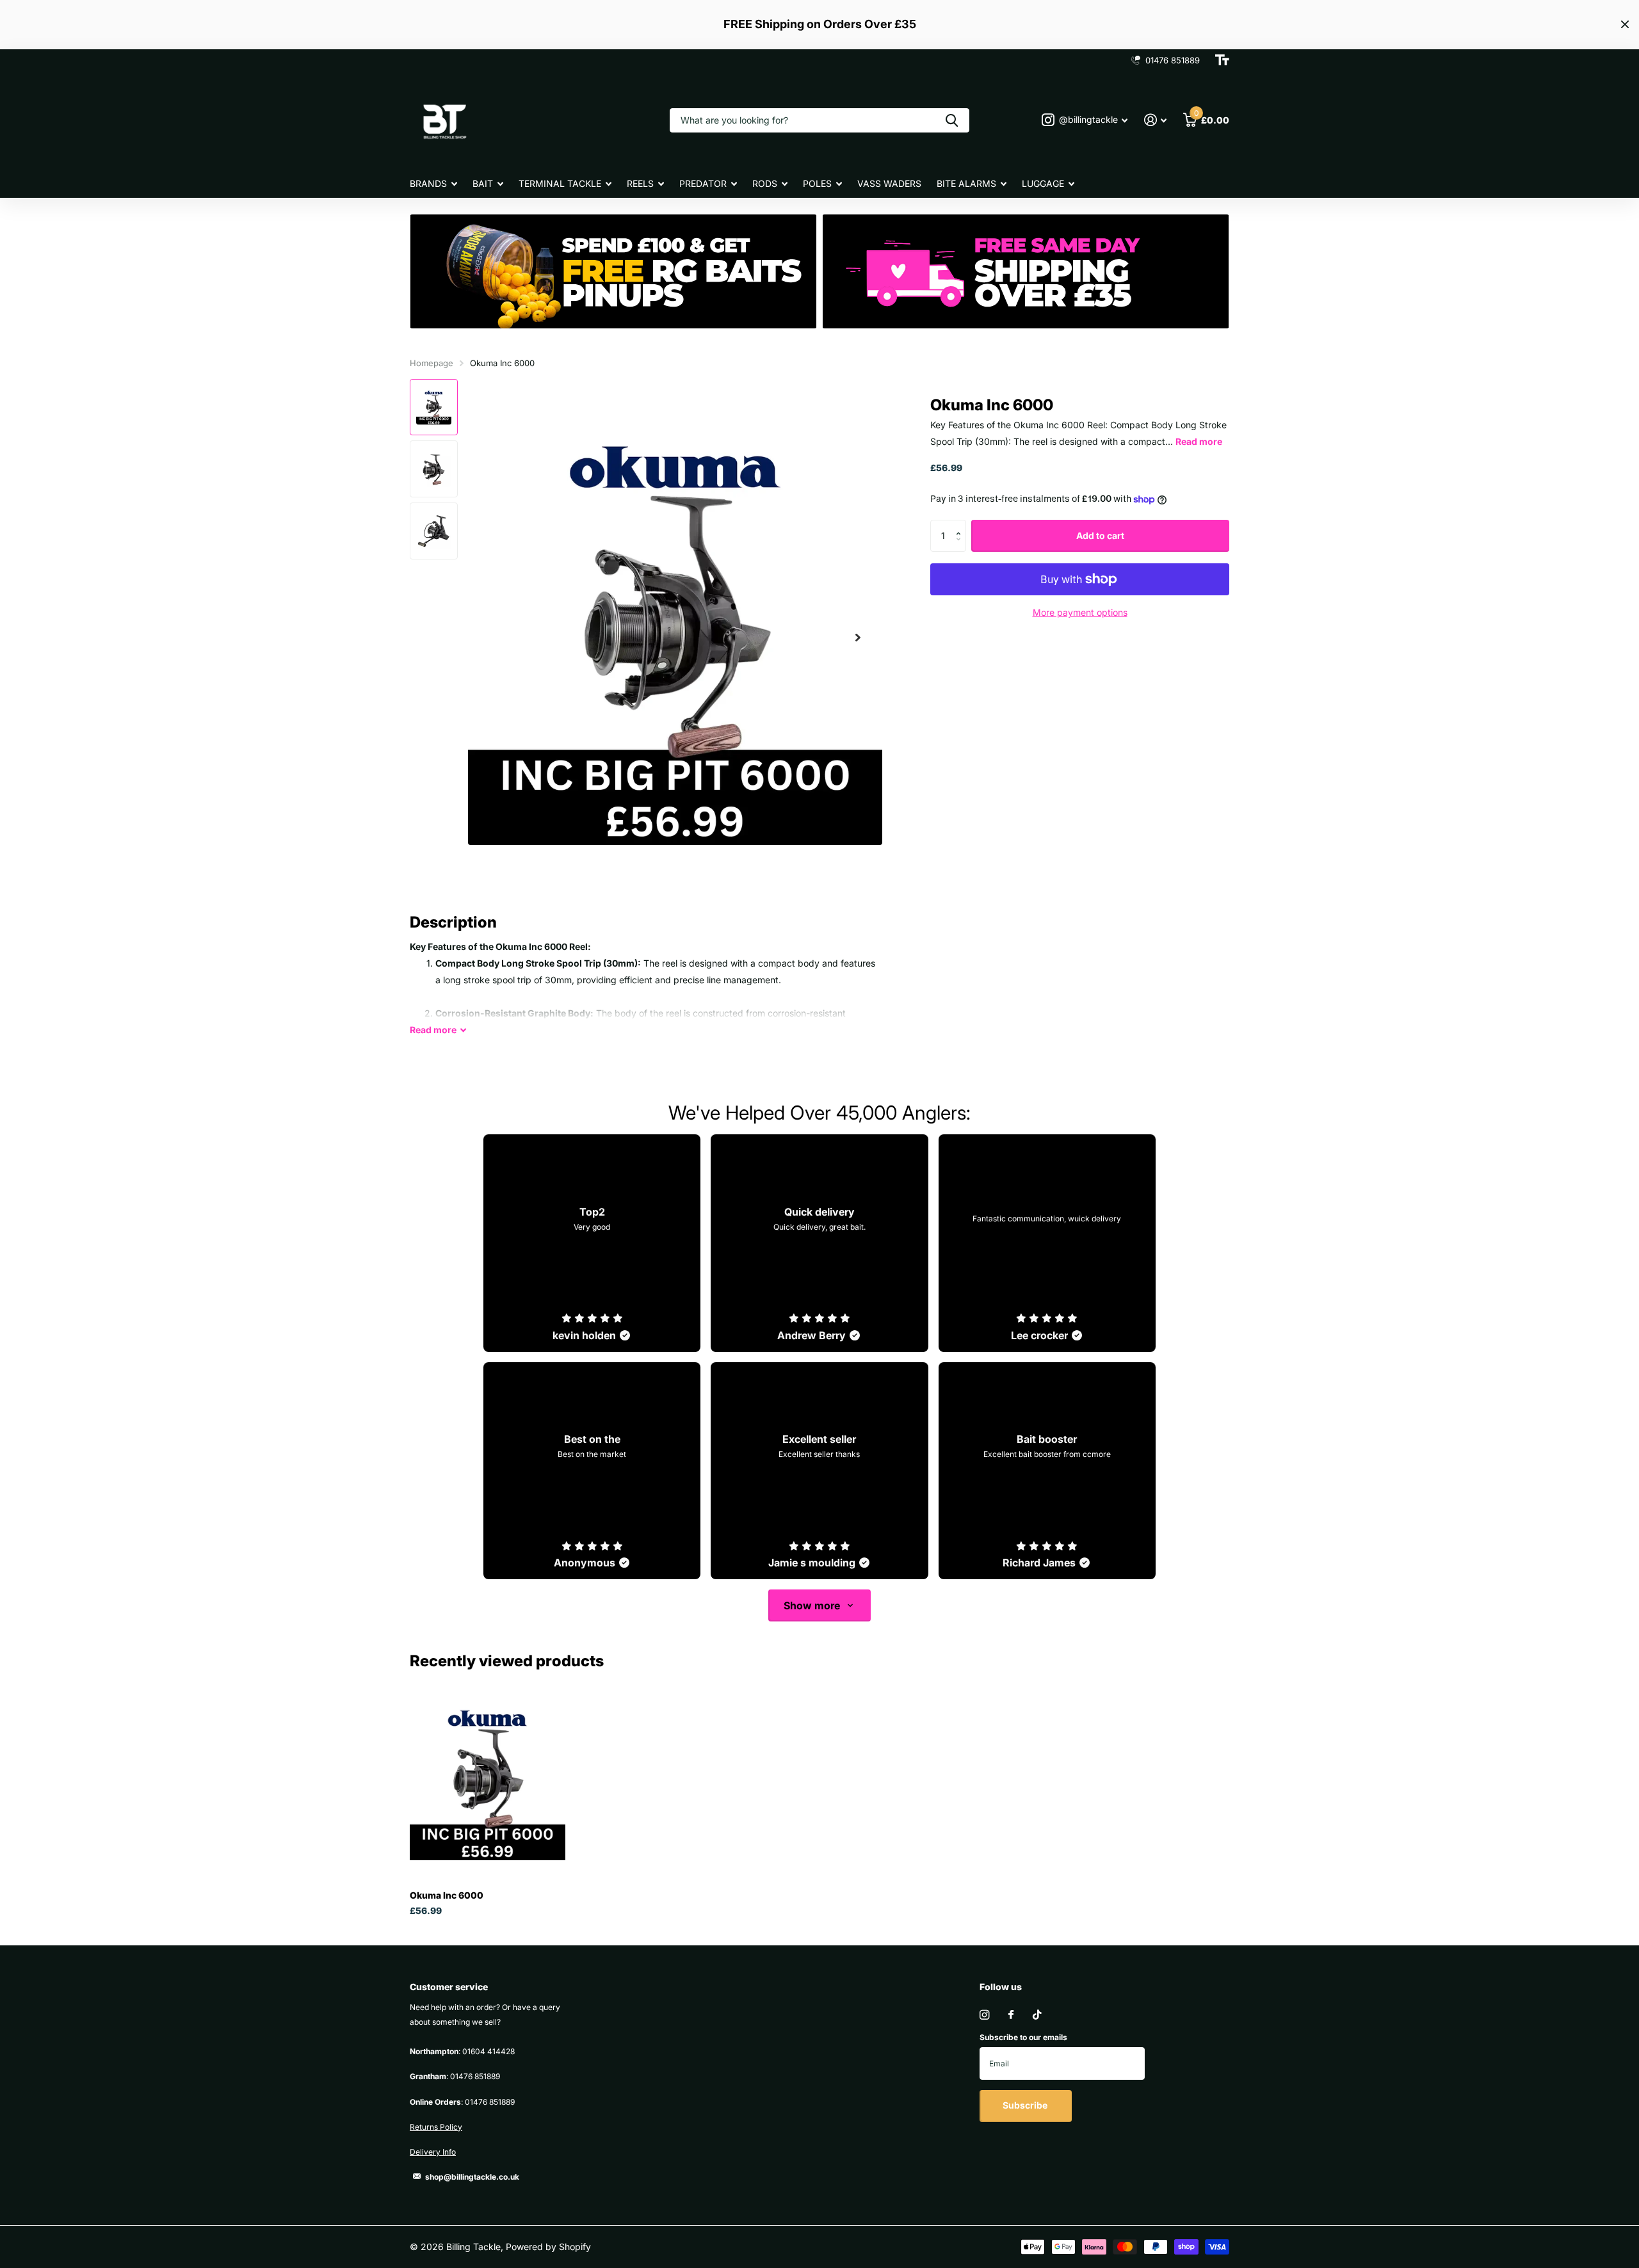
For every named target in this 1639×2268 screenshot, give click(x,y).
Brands (428, 183)
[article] (592, 1243)
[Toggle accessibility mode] (1222, 60)
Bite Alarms (966, 183)
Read (433, 1030)
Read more (1199, 441)
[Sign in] (1155, 120)
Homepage (432, 363)
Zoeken (952, 120)
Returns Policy (436, 2127)
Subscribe (1026, 2105)
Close (1625, 25)
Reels (640, 183)
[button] (858, 638)
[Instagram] (984, 2015)
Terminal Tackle (560, 183)
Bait (483, 183)
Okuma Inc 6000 (447, 1895)
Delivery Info (433, 2152)
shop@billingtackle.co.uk (472, 2177)
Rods (765, 183)
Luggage (1043, 183)
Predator (703, 183)
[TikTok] (1037, 2015)
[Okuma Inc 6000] (488, 1783)
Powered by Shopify (548, 2247)
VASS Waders (889, 183)
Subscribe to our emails (1023, 2037)
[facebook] (1011, 2015)
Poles (817, 183)
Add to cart (1100, 535)
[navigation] (434, 407)
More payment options (1080, 612)
